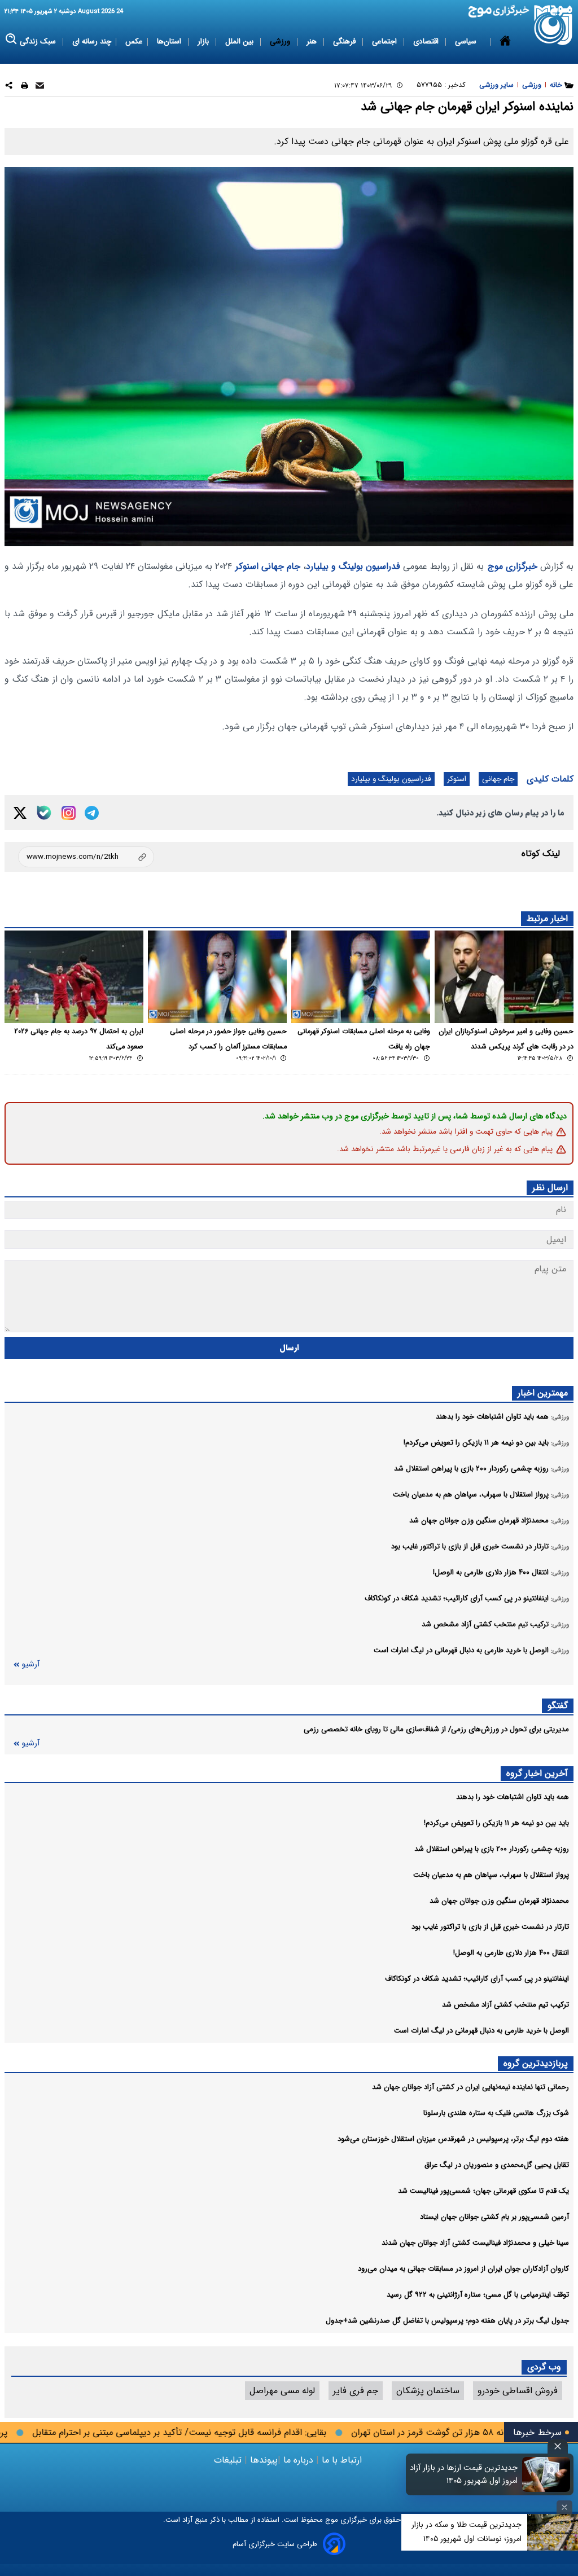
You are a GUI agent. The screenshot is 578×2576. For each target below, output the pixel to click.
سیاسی (467, 41)
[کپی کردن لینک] (86, 857)
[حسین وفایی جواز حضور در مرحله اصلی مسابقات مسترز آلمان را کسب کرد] (217, 977)
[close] (558, 2446)
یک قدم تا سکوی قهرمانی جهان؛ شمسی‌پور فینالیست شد (483, 2191)
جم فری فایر (356, 2391)
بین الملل (240, 41)
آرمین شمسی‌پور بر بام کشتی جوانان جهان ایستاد (494, 2217)
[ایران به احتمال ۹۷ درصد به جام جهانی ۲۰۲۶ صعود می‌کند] (74, 977)
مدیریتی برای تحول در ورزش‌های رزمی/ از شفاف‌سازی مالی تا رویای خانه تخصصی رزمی (436, 1729)
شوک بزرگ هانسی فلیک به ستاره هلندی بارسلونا (496, 2113)
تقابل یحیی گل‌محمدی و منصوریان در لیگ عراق (497, 2165)
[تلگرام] (92, 813)
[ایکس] (20, 813)
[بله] (44, 813)
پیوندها (262, 2460)
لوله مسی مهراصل (282, 2391)
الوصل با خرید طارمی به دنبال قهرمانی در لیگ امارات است (481, 2031)
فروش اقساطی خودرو (518, 2391)
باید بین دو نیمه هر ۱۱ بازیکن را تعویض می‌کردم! (496, 1823)
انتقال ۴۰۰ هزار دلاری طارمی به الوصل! (511, 1953)
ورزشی (281, 41)
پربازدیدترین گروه (536, 2063)
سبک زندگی (39, 41)
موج (330, 2520)
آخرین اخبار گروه (537, 1773)
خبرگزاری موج (513, 566)
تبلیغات (229, 2460)
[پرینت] (25, 87)
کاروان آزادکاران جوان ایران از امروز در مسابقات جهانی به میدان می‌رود (463, 2269)
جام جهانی (281, 566)
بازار (204, 41)
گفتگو (558, 1706)
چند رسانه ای (92, 41)
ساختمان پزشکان (428, 2391)
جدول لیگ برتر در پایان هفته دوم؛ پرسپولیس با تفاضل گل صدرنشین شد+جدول (447, 2321)
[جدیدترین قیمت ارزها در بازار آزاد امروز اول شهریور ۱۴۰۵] (546, 2474)
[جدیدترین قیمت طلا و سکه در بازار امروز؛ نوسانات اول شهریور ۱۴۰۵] (553, 2532)
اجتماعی (386, 41)
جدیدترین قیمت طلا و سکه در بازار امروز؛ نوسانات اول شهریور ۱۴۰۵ (467, 2532)
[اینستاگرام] (69, 813)
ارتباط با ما (342, 2460)
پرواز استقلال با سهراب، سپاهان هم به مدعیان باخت (491, 1875)
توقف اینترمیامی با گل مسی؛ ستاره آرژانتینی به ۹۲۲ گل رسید (478, 2295)
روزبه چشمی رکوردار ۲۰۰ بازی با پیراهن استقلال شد (492, 1849)
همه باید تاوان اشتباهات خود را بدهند (513, 1797)
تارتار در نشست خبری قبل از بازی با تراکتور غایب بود (490, 1927)
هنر (313, 41)
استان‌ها (170, 41)
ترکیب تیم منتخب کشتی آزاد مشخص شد (505, 2005)
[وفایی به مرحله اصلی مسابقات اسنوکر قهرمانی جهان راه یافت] (361, 977)
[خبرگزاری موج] (553, 25)
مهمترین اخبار (543, 1393)
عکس (134, 41)
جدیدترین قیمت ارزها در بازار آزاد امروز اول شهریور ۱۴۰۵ (464, 2474)
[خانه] (505, 42)
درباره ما (298, 2460)
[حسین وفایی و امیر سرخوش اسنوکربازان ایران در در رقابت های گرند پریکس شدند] (504, 977)
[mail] (40, 87)
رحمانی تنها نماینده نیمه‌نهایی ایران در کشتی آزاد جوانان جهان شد (470, 2087)
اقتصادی (427, 41)
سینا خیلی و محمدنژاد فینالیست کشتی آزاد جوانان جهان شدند (475, 2243)
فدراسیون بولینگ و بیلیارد (353, 566)
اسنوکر (247, 566)
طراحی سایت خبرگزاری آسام (275, 2544)
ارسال (289, 1348)
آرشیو (30, 1664)
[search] (12, 39)
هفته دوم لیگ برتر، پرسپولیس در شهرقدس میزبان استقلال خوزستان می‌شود (453, 2139)
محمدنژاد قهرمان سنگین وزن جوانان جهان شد (499, 1901)
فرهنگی (345, 41)
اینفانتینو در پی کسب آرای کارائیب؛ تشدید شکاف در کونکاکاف (477, 1979)
